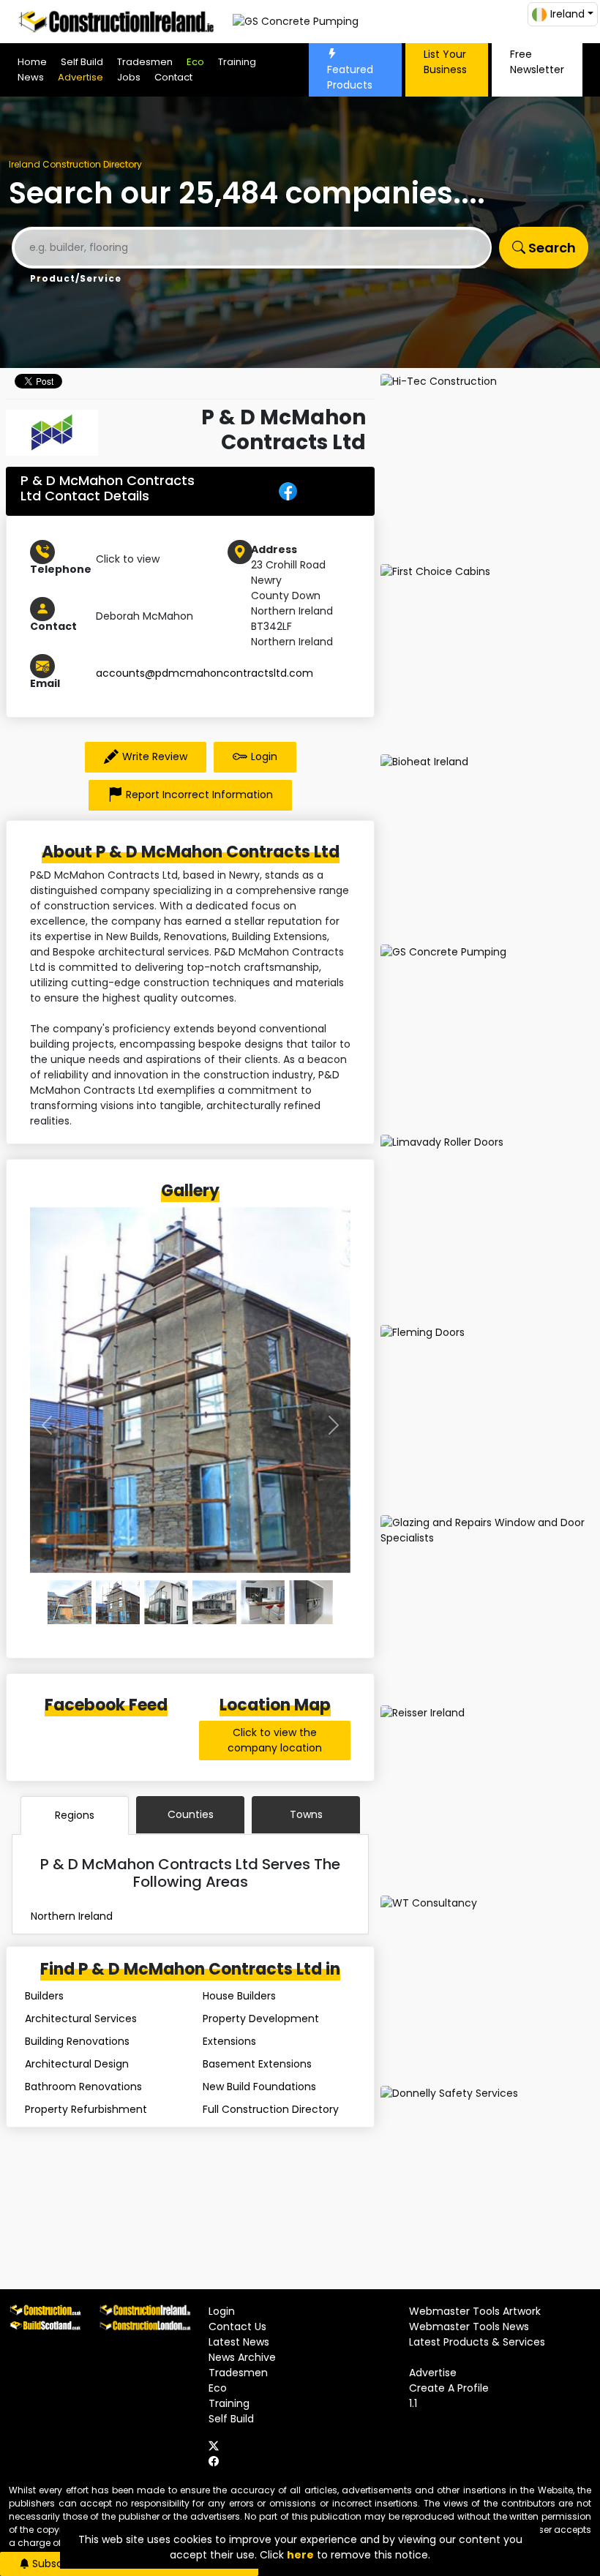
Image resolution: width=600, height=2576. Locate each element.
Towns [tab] (306, 1814)
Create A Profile (449, 2388)
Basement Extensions (257, 2064)
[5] (311, 1602)
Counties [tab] (191, 1814)
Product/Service (76, 278)
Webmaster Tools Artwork (475, 2311)
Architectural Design (77, 2064)
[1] (118, 1602)
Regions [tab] (75, 1815)
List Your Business (445, 62)
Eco (195, 62)
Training (237, 62)
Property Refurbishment (86, 2109)
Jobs (129, 77)
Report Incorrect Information (199, 795)
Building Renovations (77, 2041)
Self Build (82, 62)
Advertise (80, 77)
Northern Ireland (72, 1916)
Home (32, 62)
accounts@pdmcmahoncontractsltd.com (205, 673)
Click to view (128, 559)
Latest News (239, 2342)
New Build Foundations (259, 2087)
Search (551, 248)
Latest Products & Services (477, 2342)
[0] (70, 1602)
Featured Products (350, 77)
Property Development (261, 2019)
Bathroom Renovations (83, 2087)
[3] (214, 1602)
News (31, 77)
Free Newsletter (537, 62)
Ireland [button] (567, 14)
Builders (44, 1996)
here (300, 2555)
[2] (166, 1602)
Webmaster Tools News (469, 2327)
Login (264, 756)
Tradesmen (145, 62)
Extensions (229, 2041)
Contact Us (237, 2327)
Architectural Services (81, 2019)
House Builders (239, 1996)
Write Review (155, 756)
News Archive (242, 2357)
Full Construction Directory (271, 2109)
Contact (173, 77)
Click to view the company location (275, 1740)
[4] (263, 1602)
